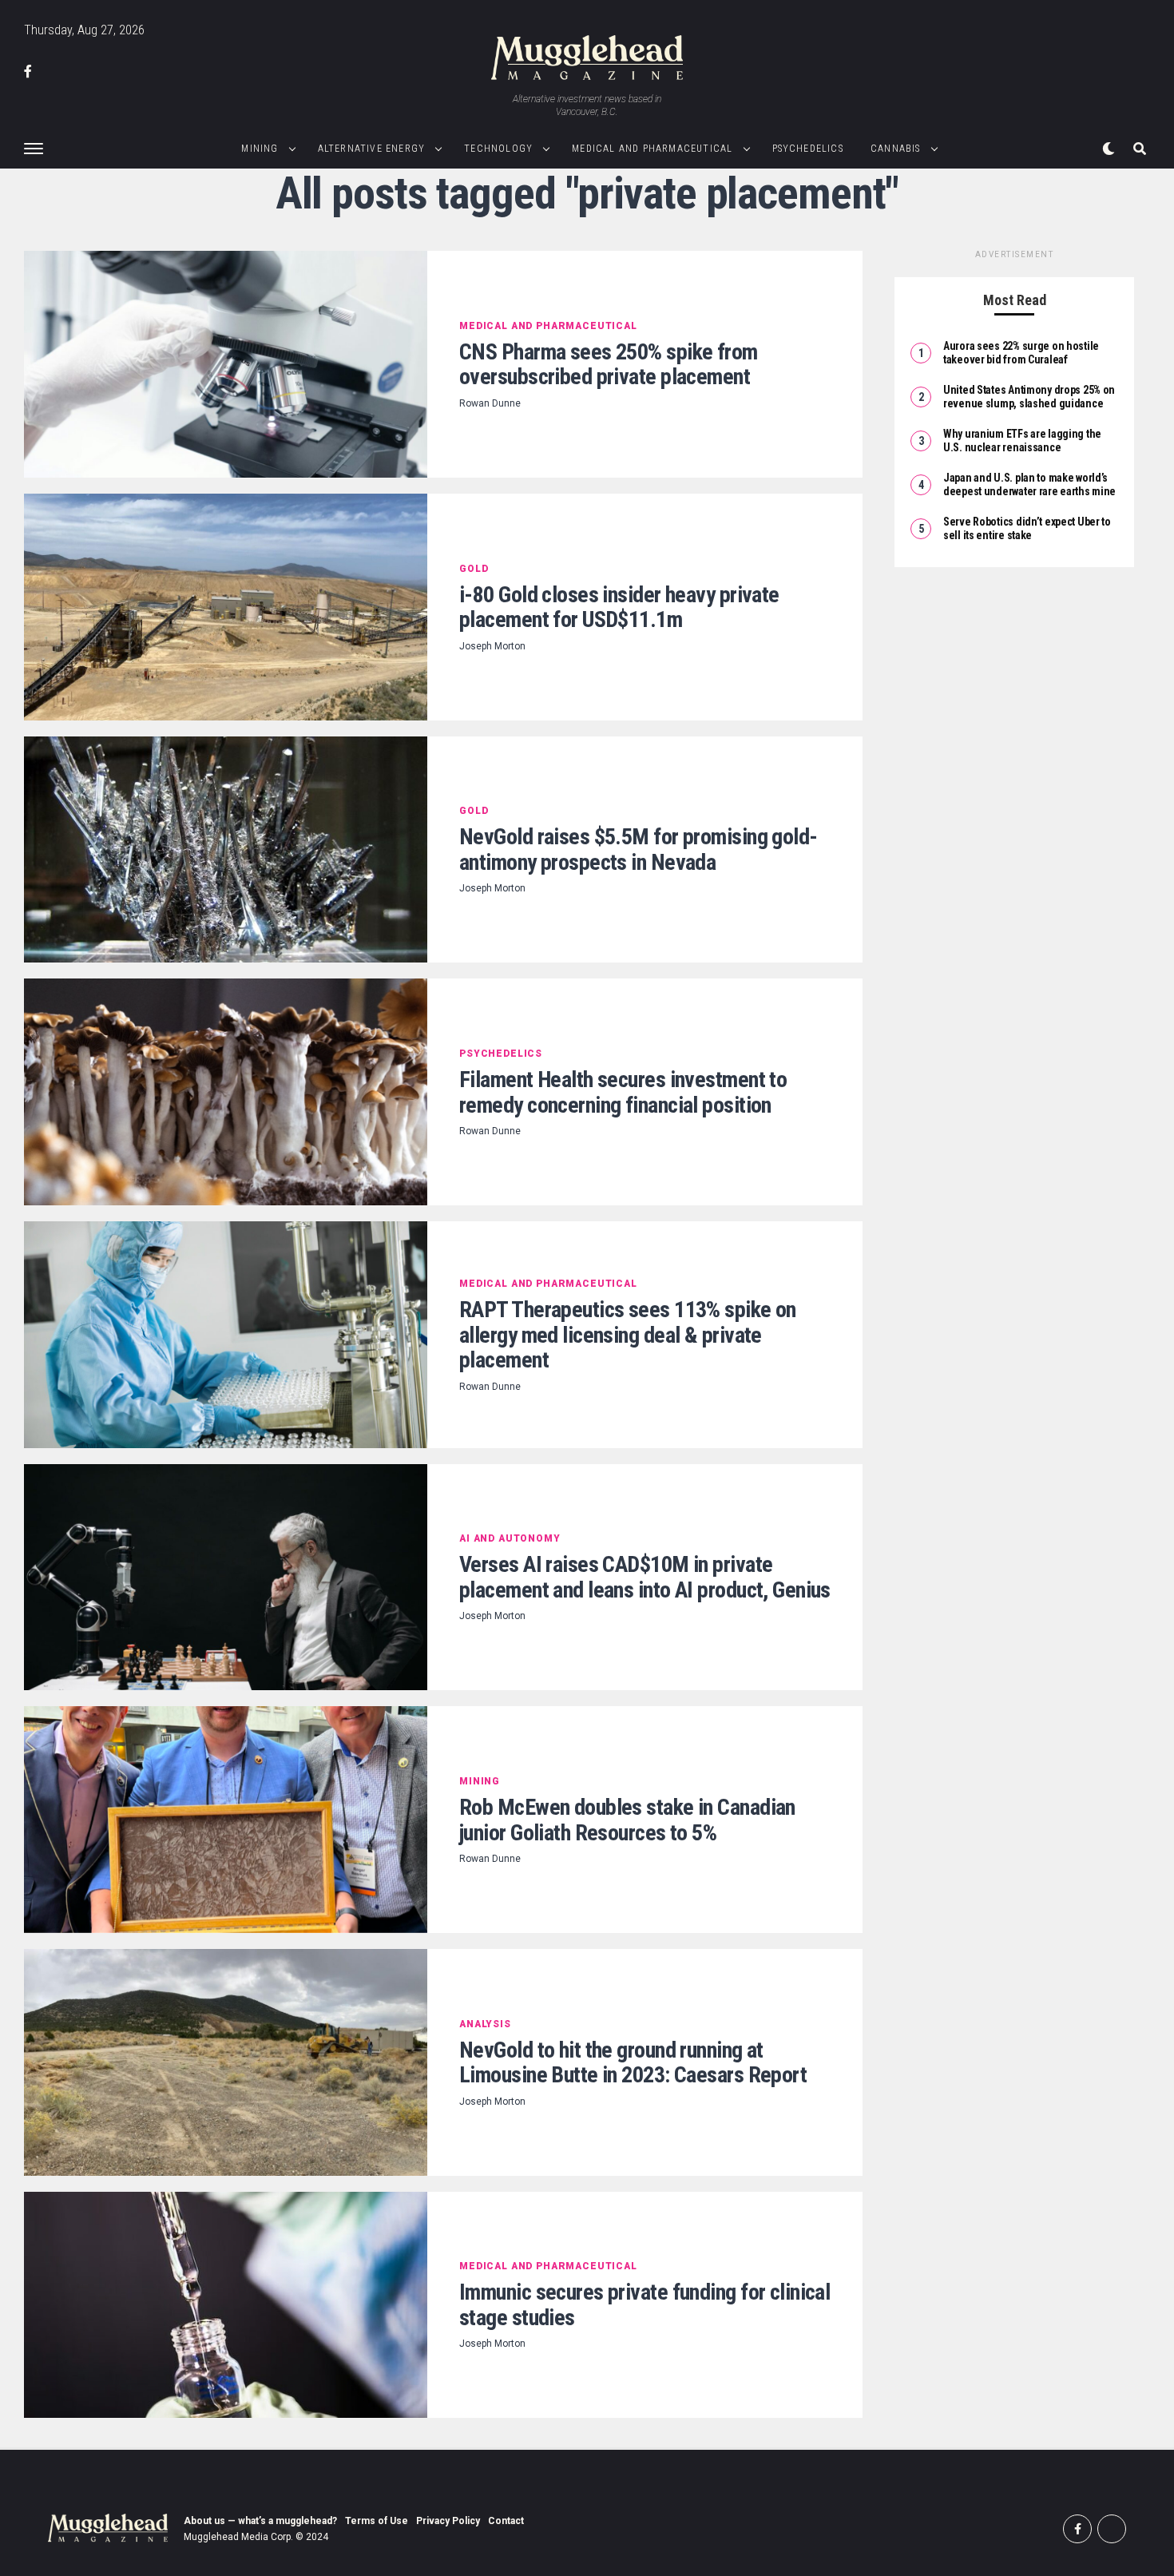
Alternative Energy (372, 149)
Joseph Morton (492, 646)
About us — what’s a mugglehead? (260, 2521)
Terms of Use (377, 2521)
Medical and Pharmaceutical (652, 149)
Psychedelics (808, 149)
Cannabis (896, 149)
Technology (498, 149)
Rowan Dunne (490, 403)
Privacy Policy (448, 2521)
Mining (260, 149)
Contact (506, 2521)
